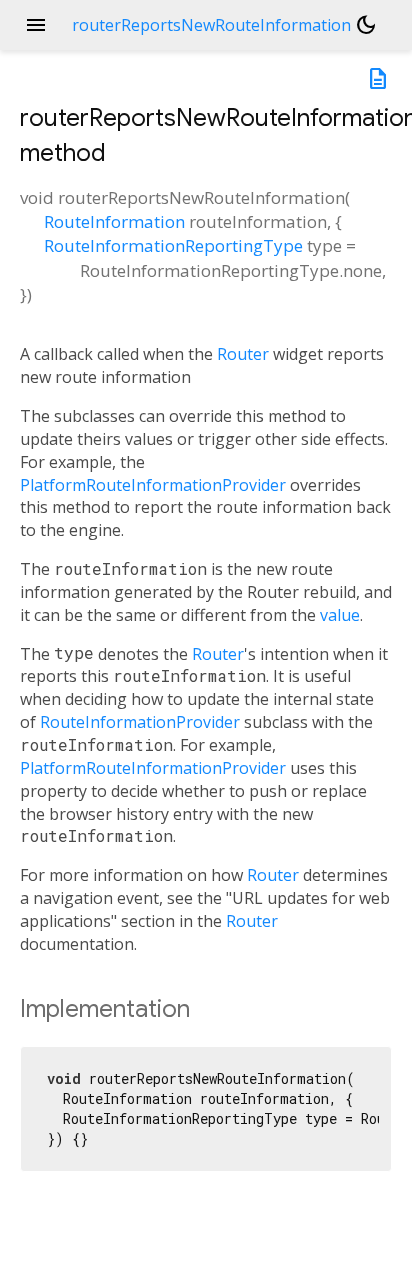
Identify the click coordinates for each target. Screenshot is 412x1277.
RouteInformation (114, 221)
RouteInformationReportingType (173, 245)
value (340, 615)
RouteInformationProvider (140, 722)
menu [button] (36, 25)
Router (243, 354)
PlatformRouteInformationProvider (153, 485)
